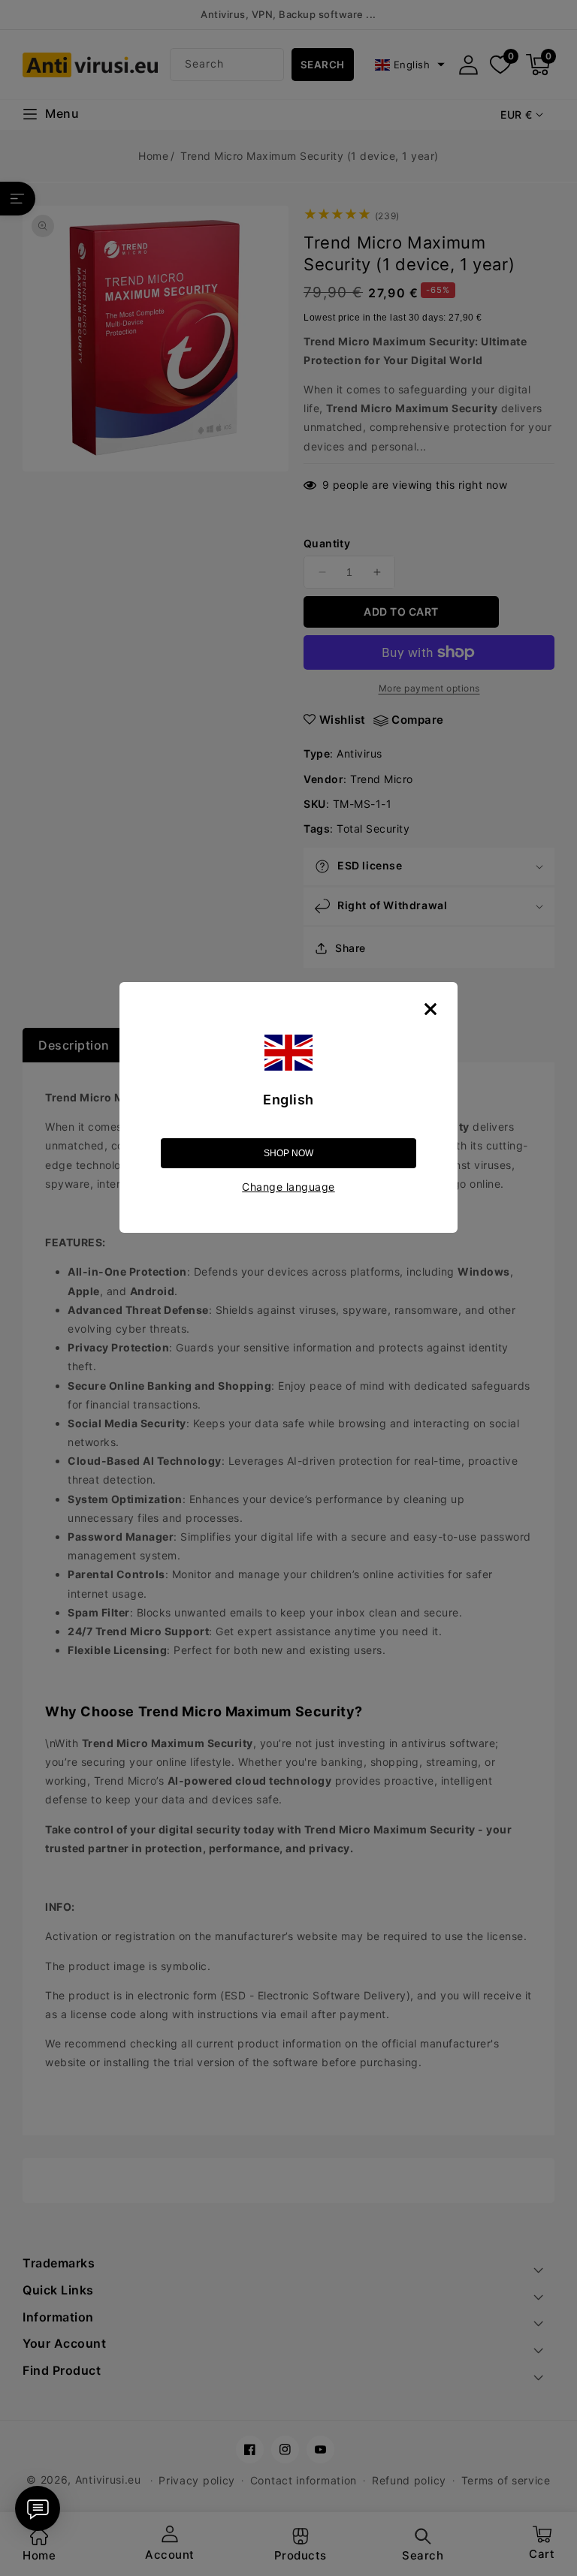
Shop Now (288, 1153)
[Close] (430, 1009)
